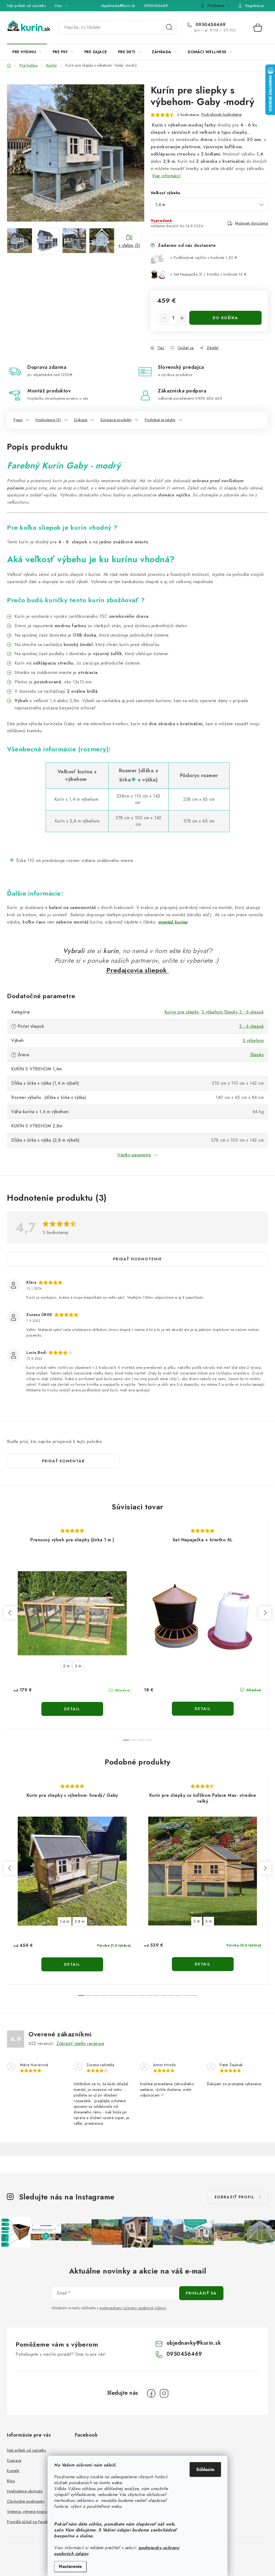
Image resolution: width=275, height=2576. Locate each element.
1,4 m (65, 1921)
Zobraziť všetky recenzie (80, 2043)
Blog (11, 2481)
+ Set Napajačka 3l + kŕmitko (208, 274)
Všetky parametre (134, 1155)
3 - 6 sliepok (252, 1026)
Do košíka (225, 318)
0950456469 (156, 6)
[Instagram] (164, 2393)
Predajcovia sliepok (138, 970)
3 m (78, 1666)
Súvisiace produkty (116, 420)
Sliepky (257, 1055)
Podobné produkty (160, 420)
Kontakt (13, 2471)
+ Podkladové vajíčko (204, 258)
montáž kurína (173, 922)
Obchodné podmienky (26, 2501)
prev (10, 1613)
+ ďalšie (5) (129, 245)
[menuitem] (27, 52)
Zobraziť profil (234, 2197)
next (265, 1613)
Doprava (14, 2460)
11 (164, 1996)
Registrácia (255, 6)
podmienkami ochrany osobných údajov (133, 2308)
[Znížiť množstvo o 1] (164, 318)
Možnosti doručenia (252, 223)
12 (171, 1996)
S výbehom (253, 1040)
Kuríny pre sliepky (182, 1012)
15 (194, 1996)
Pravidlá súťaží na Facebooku (32, 2522)
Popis (18, 420)
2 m (66, 1666)
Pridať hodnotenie (137, 1259)
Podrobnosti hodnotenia (222, 114)
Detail (72, 1709)
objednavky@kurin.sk (118, 6)
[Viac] (252, 52)
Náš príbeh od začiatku (26, 6)
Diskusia (81, 420)
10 (156, 1996)
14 (186, 1996)
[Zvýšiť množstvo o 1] (182, 318)
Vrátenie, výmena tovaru (27, 2512)
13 (179, 1996)
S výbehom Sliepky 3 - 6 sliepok (233, 1012)
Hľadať (169, 27)
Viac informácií (167, 176)
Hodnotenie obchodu (25, 2491)
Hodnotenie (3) (48, 420)
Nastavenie (70, 2566)
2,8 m (80, 1921)
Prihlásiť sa (201, 2293)
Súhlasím (205, 2469)
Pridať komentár (63, 1461)
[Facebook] (151, 2393)
